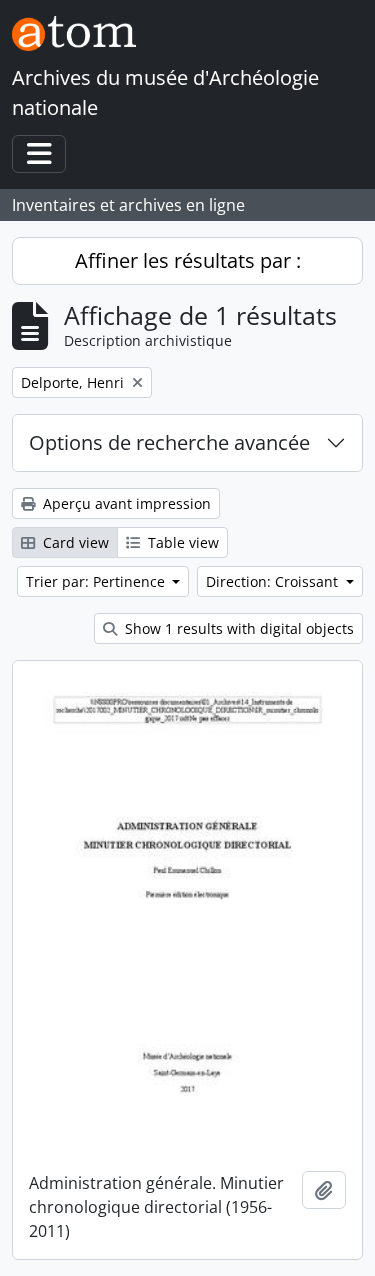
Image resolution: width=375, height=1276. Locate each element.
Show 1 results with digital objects (237, 628)
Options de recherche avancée (169, 442)
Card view (74, 542)
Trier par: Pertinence (97, 581)
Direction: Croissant (274, 581)
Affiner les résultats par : (188, 260)
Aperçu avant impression (125, 503)
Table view (181, 542)
